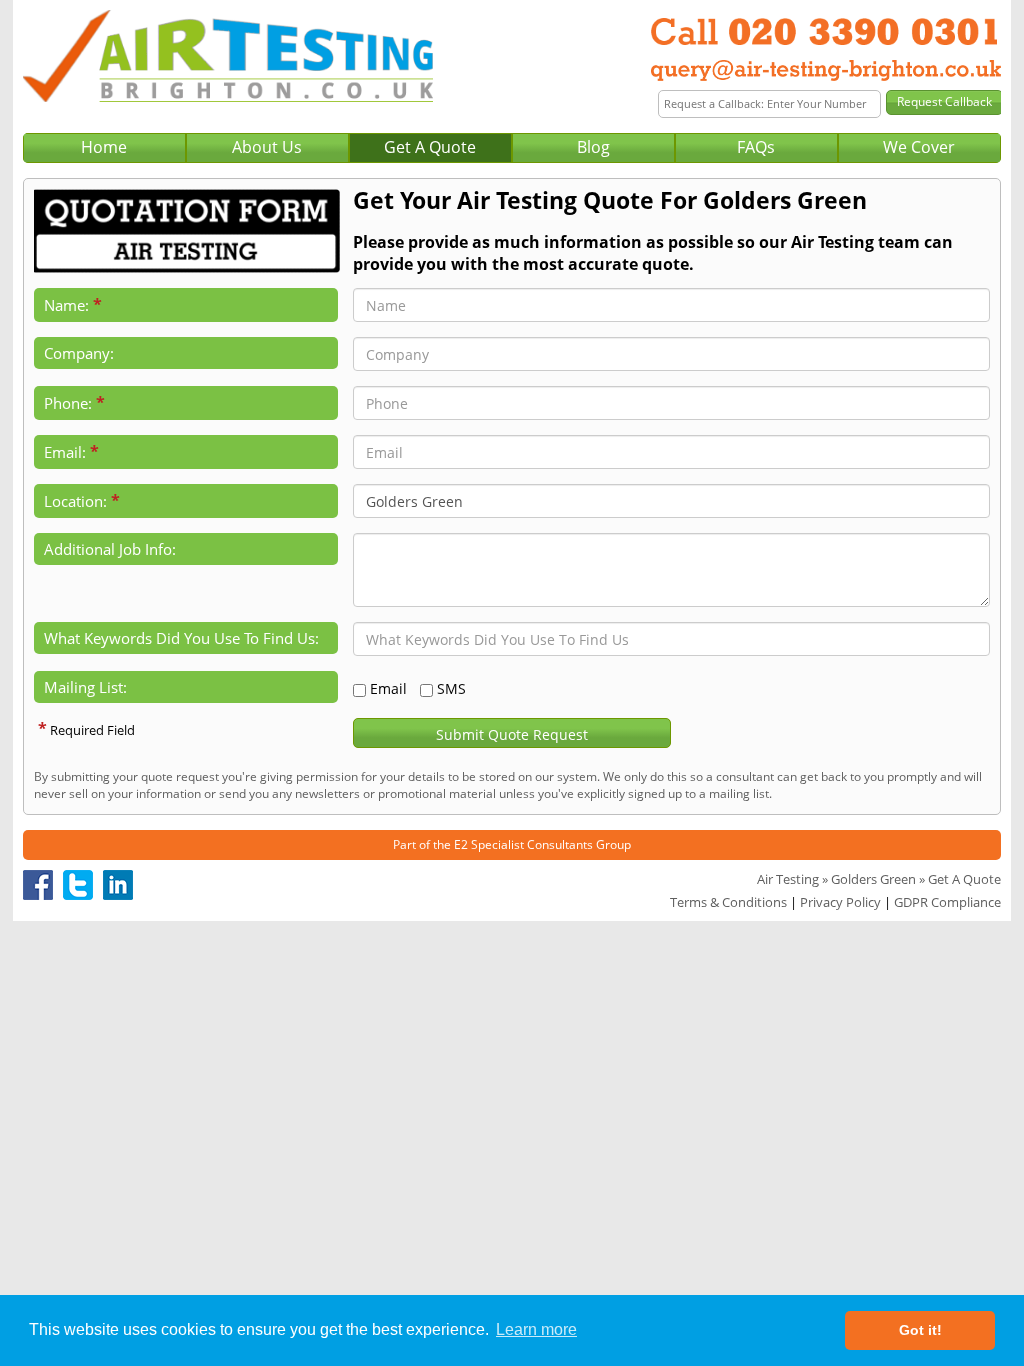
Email (388, 688)
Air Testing (788, 879)
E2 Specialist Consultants (523, 844)
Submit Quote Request (512, 734)
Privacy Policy (840, 902)
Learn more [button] (536, 1329)
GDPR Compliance (947, 902)
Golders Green (873, 879)
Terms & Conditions (728, 902)
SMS (451, 688)
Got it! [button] (920, 1330)
